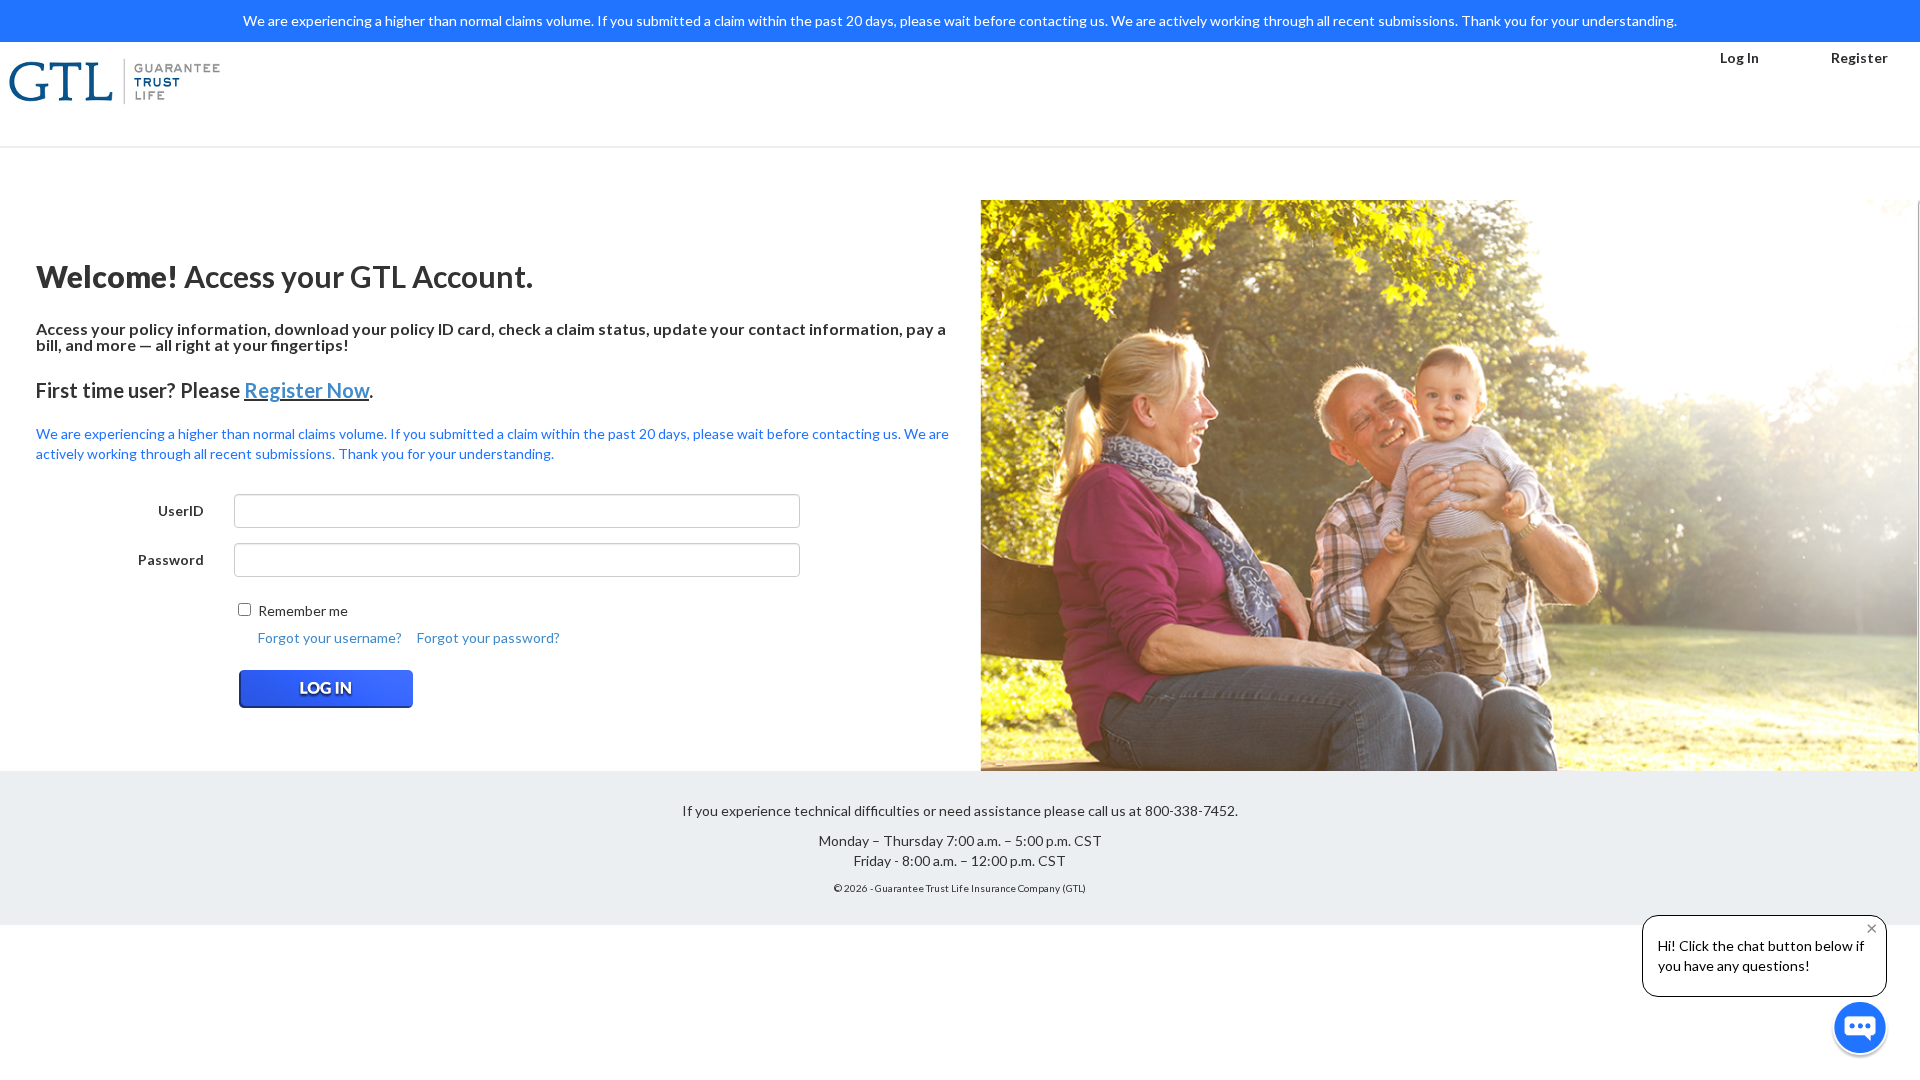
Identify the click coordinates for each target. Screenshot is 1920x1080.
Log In (1739, 57)
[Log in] (332, 689)
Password (171, 559)
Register (1859, 57)
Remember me (303, 610)
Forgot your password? (488, 637)
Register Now (306, 390)
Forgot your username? (330, 637)
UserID (181, 510)
